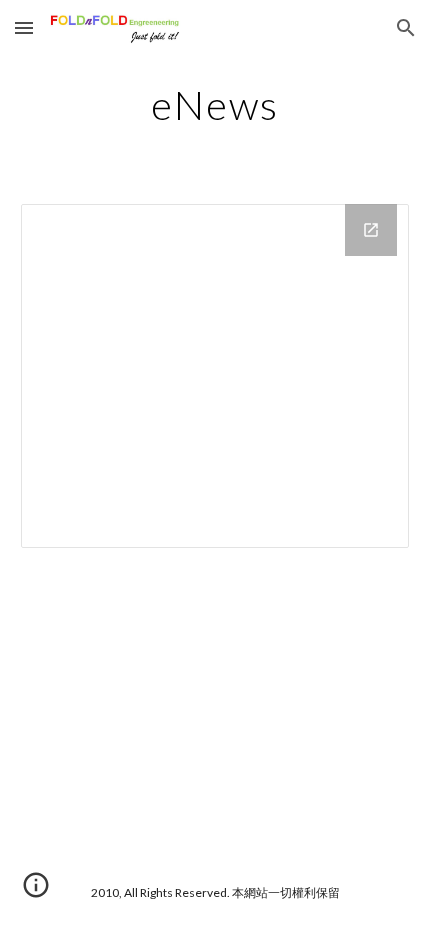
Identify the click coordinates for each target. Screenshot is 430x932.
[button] (24, 27)
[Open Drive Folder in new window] (371, 230)
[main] (215, 105)
